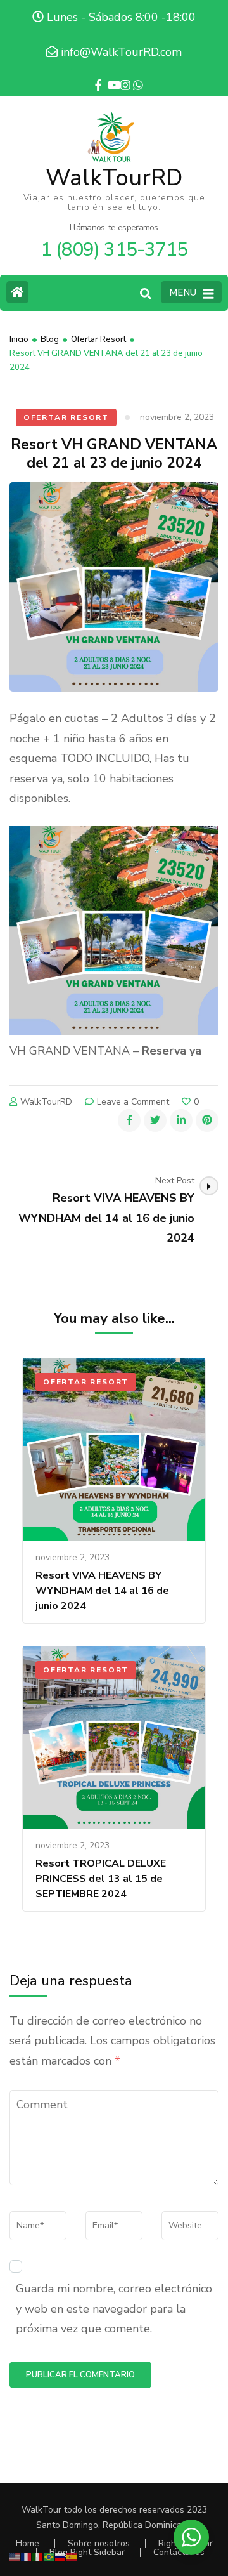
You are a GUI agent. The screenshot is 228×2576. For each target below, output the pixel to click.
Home (28, 2543)
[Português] (49, 2556)
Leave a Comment (133, 1102)
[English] (15, 2556)
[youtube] (108, 76)
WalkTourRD (114, 178)
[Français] (27, 2556)
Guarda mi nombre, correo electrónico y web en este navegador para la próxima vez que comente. (114, 2309)
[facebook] (95, 76)
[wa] (133, 76)
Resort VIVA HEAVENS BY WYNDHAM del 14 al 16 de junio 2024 (102, 1591)
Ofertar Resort (66, 417)
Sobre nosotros (99, 2543)
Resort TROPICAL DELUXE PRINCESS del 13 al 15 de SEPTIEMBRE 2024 (101, 1879)
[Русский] (61, 2556)
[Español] (72, 2556)
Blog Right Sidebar (87, 2552)
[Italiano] (38, 2556)
